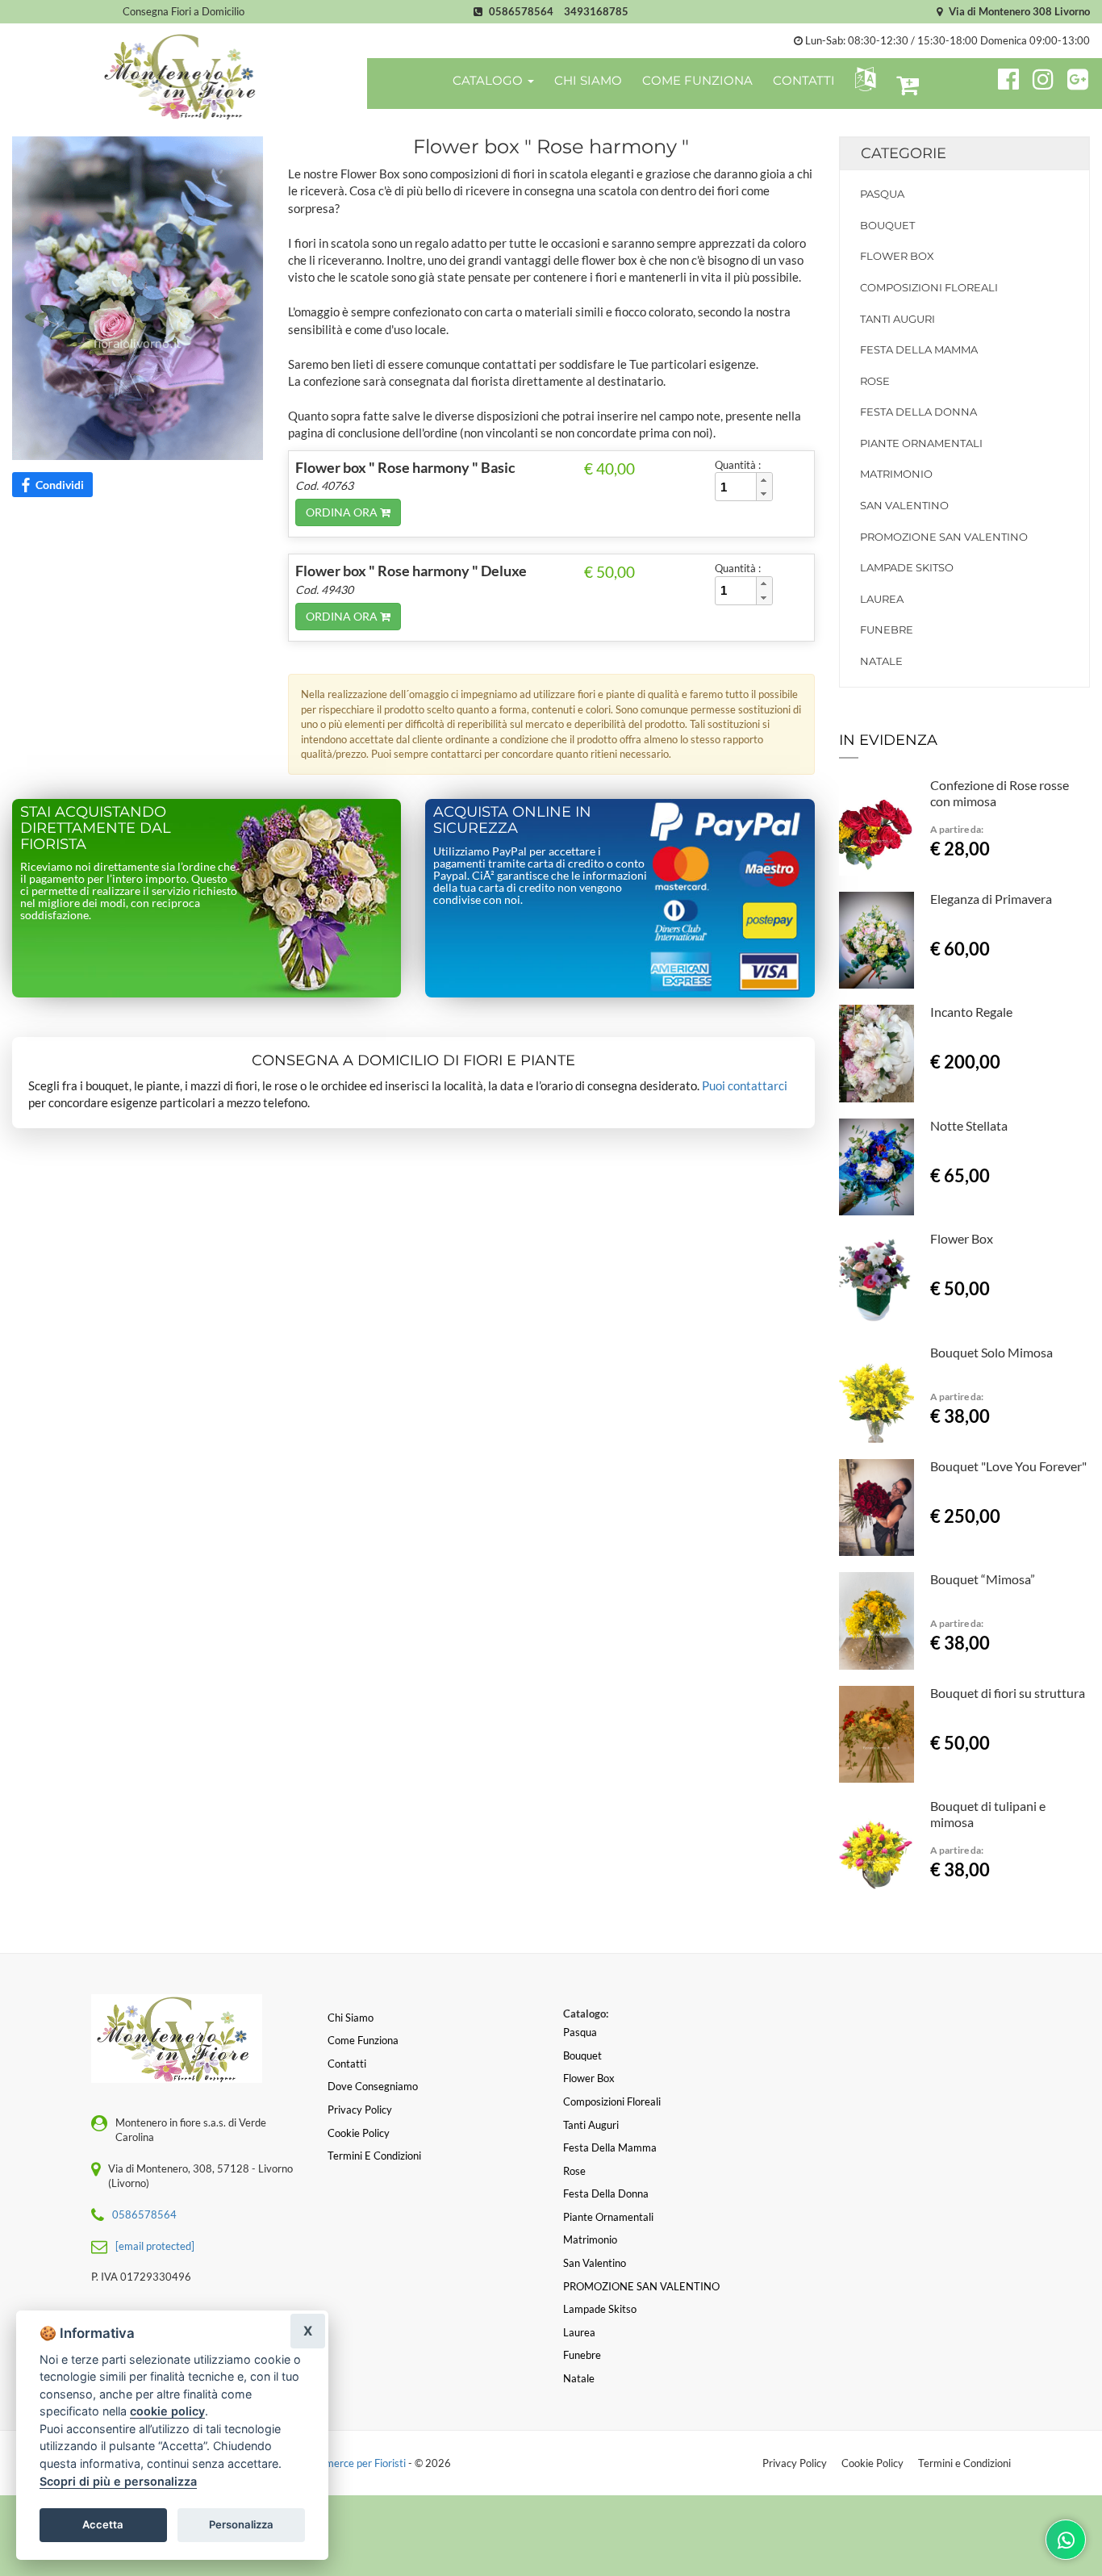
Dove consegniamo (373, 2086)
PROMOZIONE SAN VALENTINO (944, 537)
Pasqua (882, 194)
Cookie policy (359, 2133)
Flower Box (897, 256)
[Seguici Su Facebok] (1002, 77)
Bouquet (887, 225)
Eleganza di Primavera (991, 899)
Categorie (904, 153)
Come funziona (363, 2040)
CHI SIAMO (588, 80)
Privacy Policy (795, 2463)
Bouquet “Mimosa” (983, 1579)
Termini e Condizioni (964, 2463)
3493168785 (596, 11)
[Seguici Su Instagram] (1036, 77)
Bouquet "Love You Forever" (1008, 1466)
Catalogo (489, 80)
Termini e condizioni (374, 2156)
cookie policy (167, 2411)
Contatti (347, 2064)
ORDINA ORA (343, 512)
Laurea (882, 599)
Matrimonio (896, 474)
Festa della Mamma (919, 349)
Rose (875, 381)
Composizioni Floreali (929, 287)
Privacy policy (360, 2110)
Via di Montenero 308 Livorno (1018, 11)
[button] (862, 79)
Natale (881, 661)
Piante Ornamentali (921, 443)
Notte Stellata (969, 1125)
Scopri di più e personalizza (118, 2481)
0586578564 (521, 11)
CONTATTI (804, 80)
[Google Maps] (1078, 77)
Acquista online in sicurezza (512, 820)
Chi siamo (351, 2018)
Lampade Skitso (907, 567)
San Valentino (904, 505)
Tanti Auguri (897, 319)
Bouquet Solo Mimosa (991, 1352)
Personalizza (241, 2524)
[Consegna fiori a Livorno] (184, 76)
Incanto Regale (971, 1012)
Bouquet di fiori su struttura (1008, 1693)
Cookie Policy (872, 2463)
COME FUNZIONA (697, 80)
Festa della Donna (918, 412)
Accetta (103, 2524)
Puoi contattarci (745, 1085)
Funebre (887, 629)
